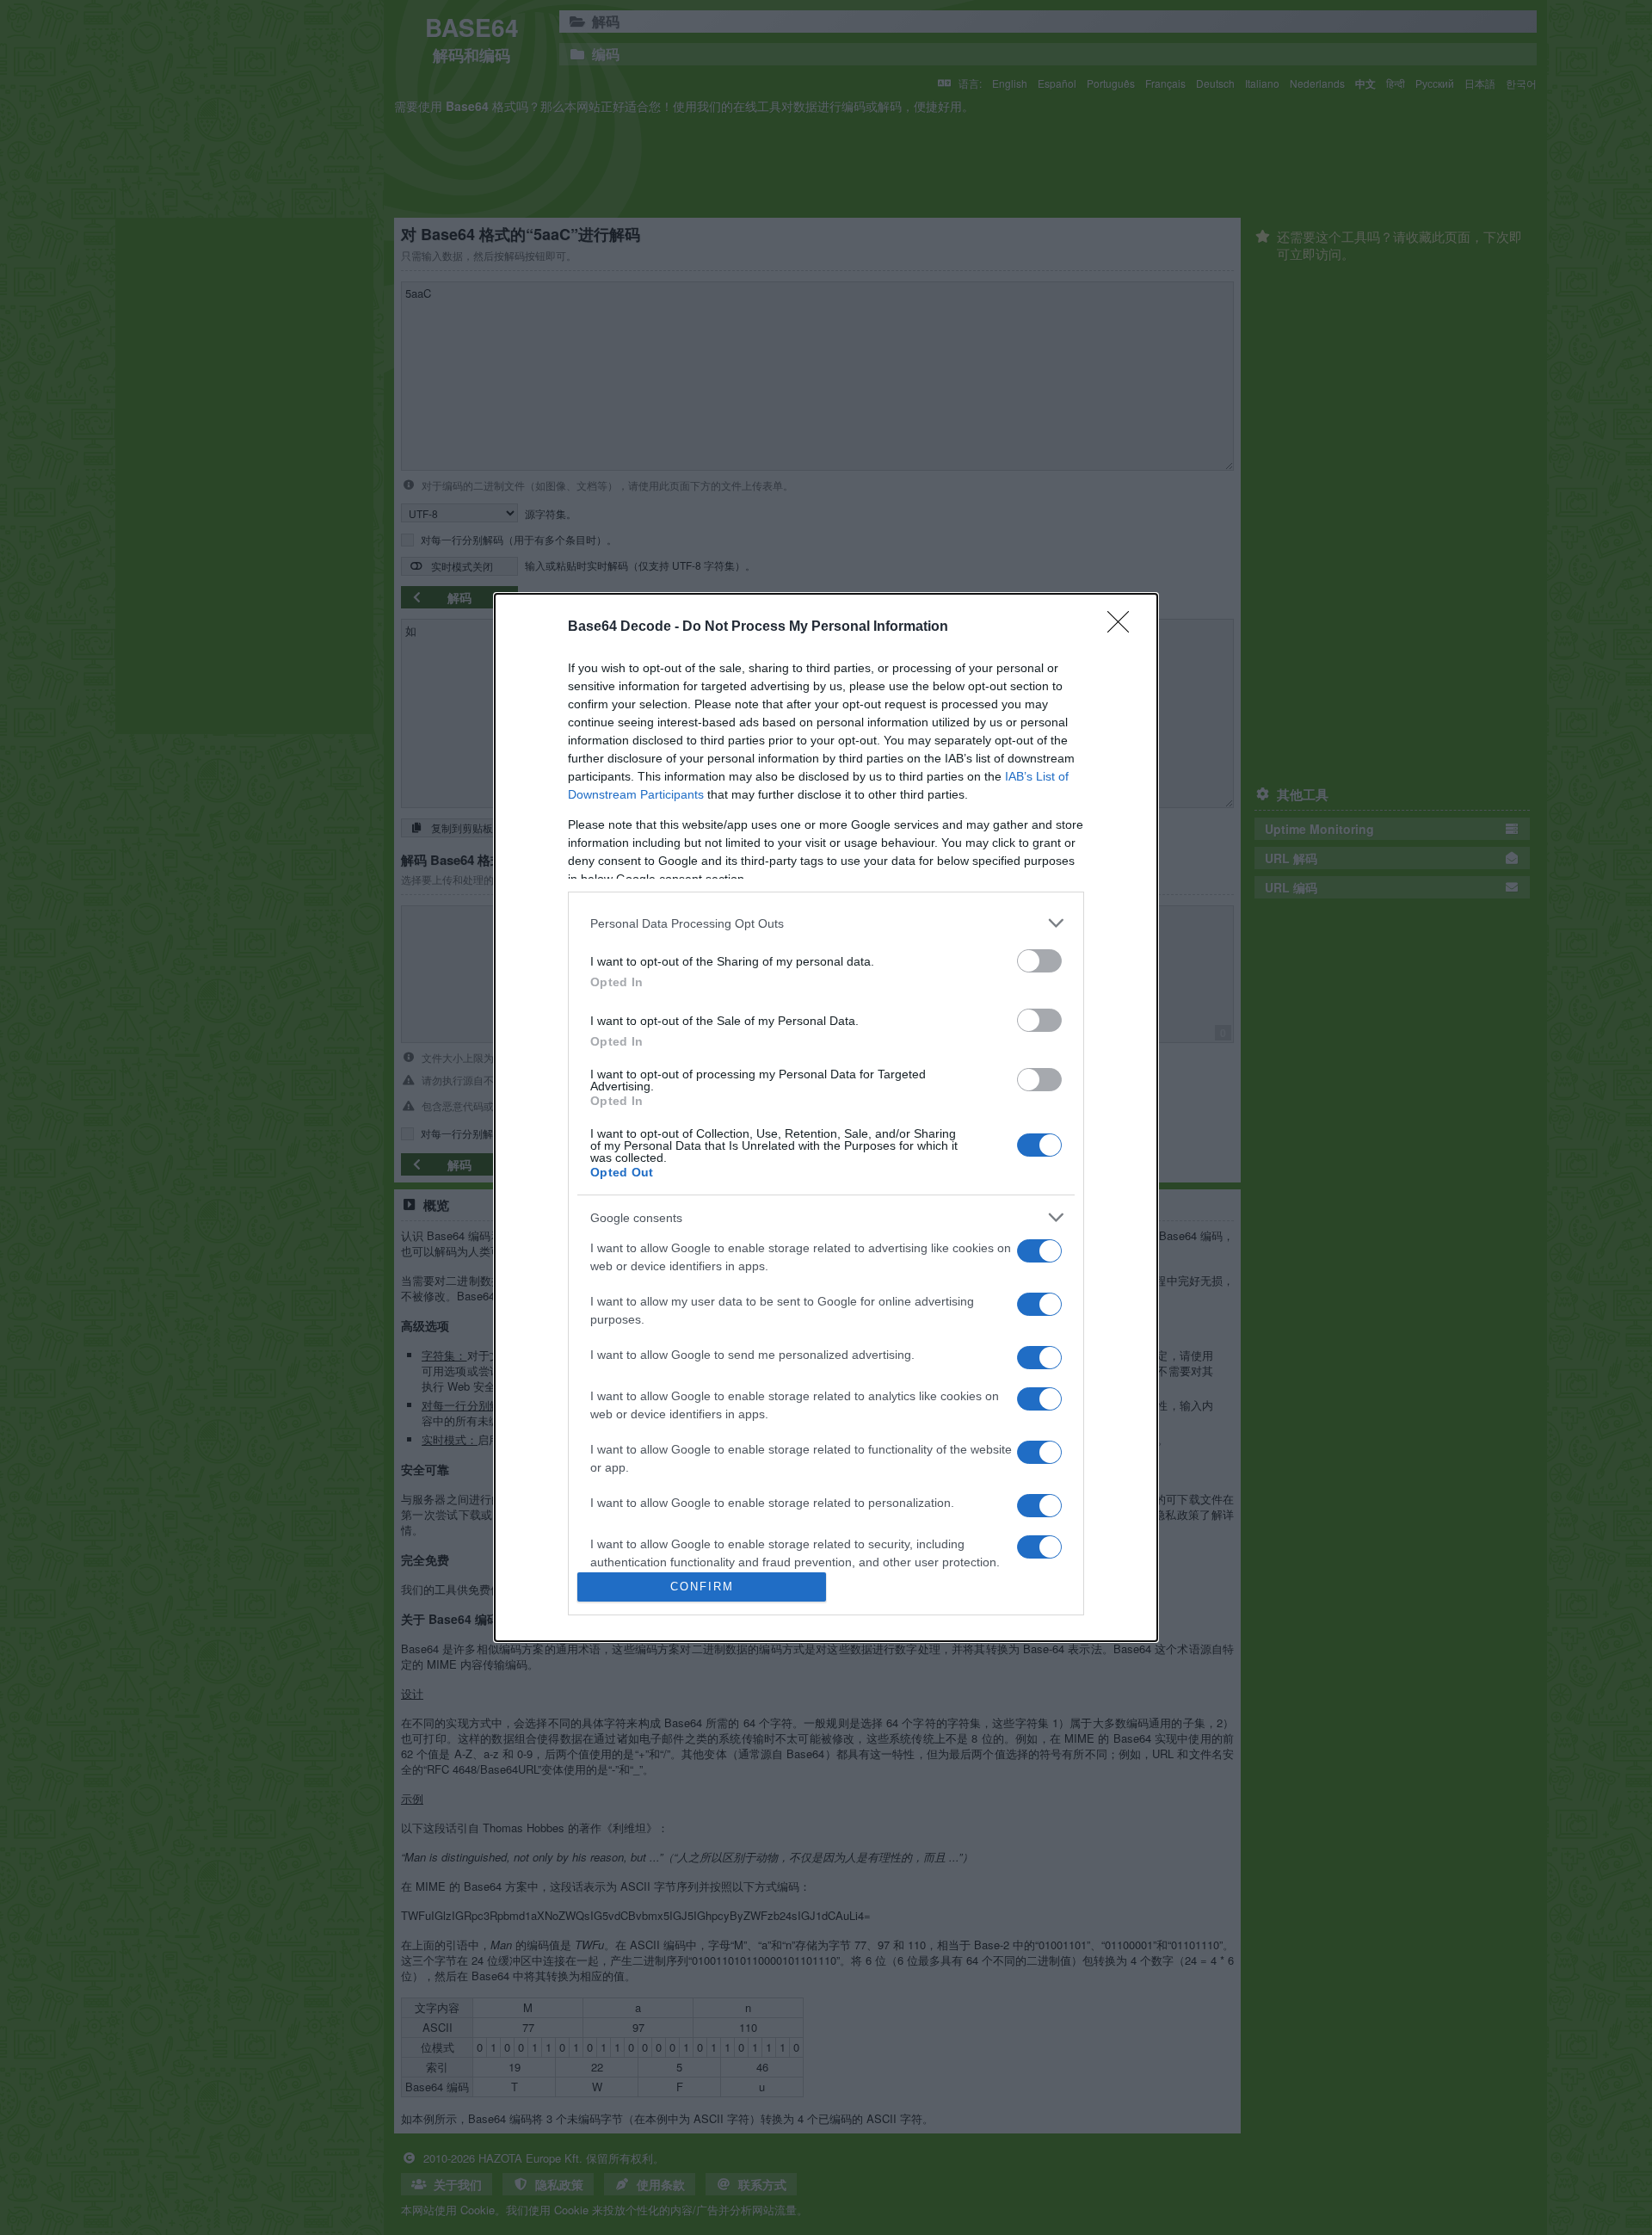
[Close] (1124, 627)
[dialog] (826, 1117)
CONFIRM (702, 1587)
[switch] (1039, 961)
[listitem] (826, 923)
